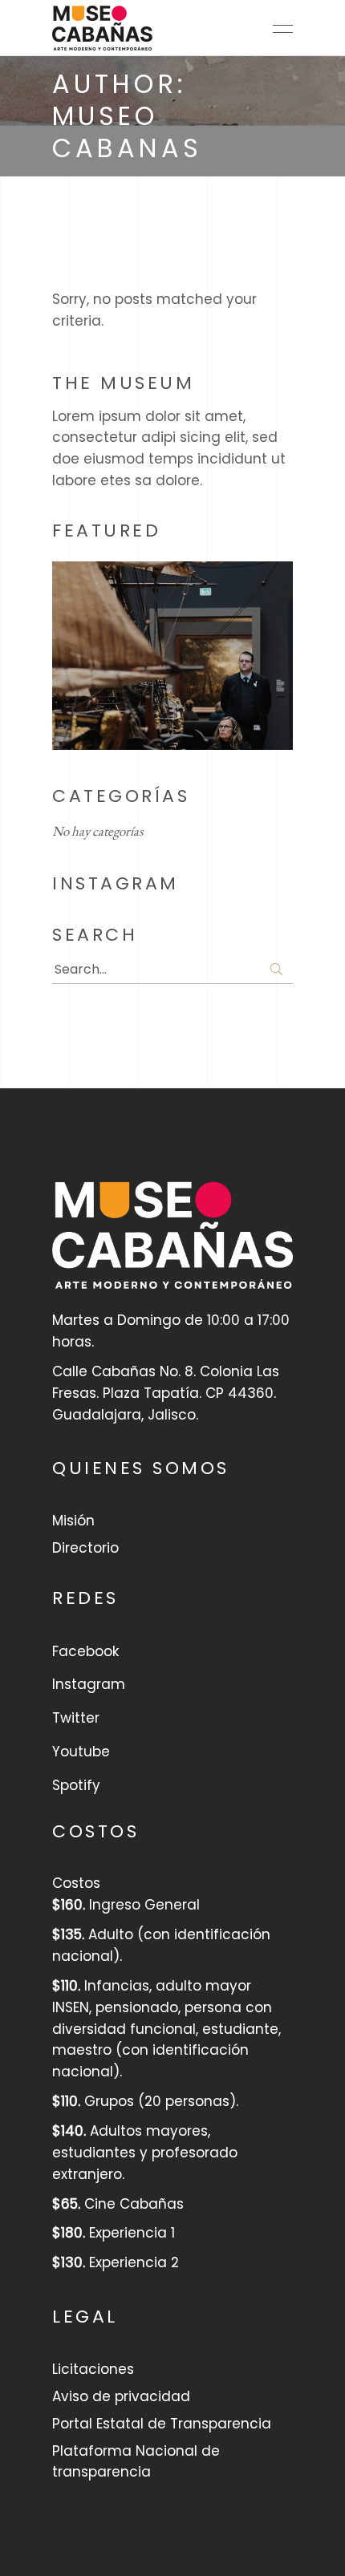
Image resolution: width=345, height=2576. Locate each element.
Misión (73, 1521)
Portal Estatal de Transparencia (162, 2424)
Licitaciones (93, 2369)
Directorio (85, 1548)
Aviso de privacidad (121, 2396)
